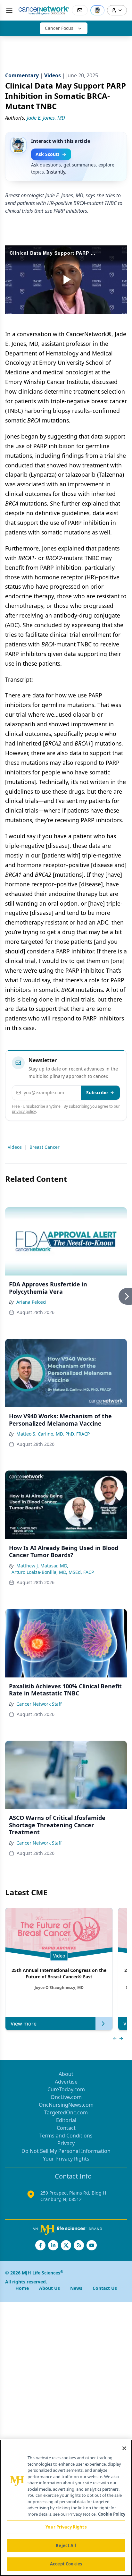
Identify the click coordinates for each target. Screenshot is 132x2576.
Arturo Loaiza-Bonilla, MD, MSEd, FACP (53, 1572)
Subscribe (97, 1092)
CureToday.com (66, 2089)
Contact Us (105, 2288)
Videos (15, 1147)
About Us (50, 2288)
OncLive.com (66, 2097)
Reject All (66, 2546)
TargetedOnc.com (66, 2112)
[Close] (124, 2448)
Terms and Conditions (66, 2136)
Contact (66, 2128)
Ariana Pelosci (31, 1302)
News (76, 2288)
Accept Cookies (66, 2564)
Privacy (66, 2143)
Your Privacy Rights (66, 2159)
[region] (66, 2508)
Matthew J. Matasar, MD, (42, 1566)
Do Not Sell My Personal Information (66, 2151)
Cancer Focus (59, 28)
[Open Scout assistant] (97, 10)
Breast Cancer (45, 1147)
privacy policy (24, 1111)
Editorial (66, 2120)
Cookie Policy (112, 2514)
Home (22, 2288)
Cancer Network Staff (39, 1704)
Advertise (66, 2082)
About (66, 2074)
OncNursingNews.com (66, 2105)
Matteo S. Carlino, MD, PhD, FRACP (53, 1434)
